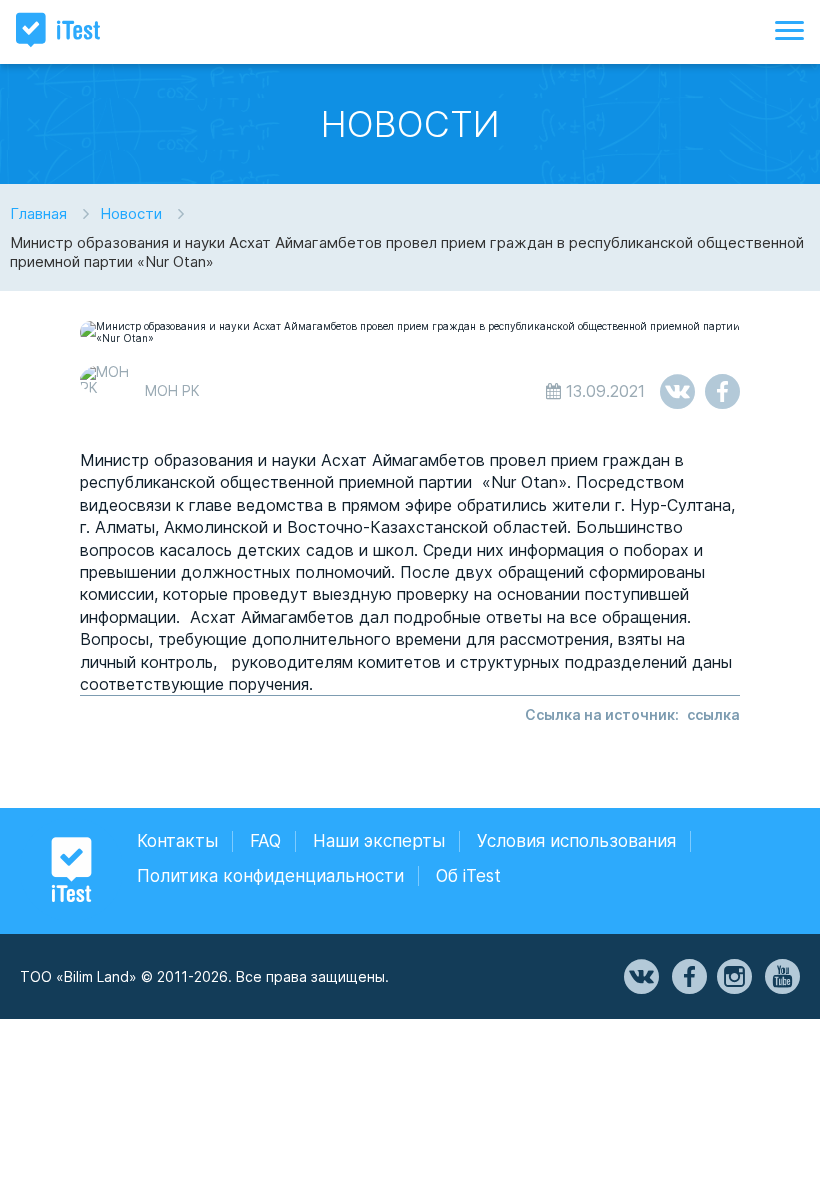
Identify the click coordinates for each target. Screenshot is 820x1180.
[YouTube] (781, 977)
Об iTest (468, 876)
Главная (38, 213)
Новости (131, 213)
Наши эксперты (379, 841)
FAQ (265, 841)
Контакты (177, 841)
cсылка (713, 714)
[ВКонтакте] (640, 977)
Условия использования (576, 841)
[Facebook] (688, 977)
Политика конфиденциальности (270, 876)
